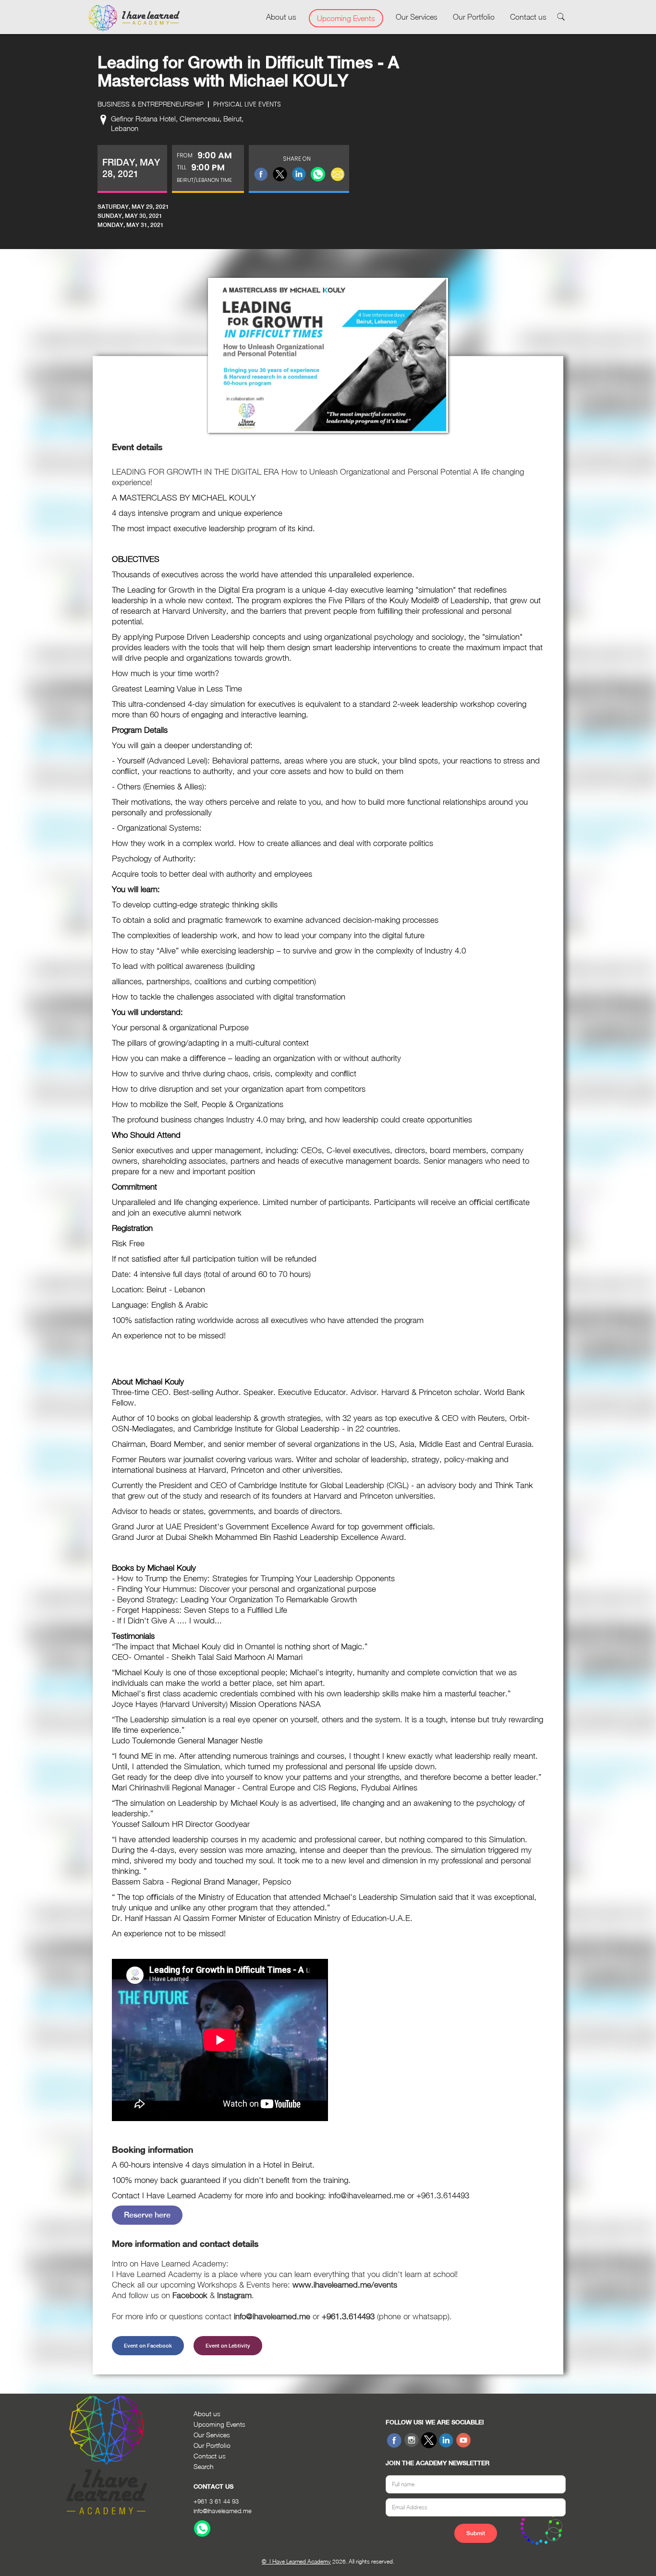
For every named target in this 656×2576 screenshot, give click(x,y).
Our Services (417, 17)
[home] (134, 18)
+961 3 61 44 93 (216, 2501)
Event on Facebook (148, 2346)
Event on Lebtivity (228, 2346)
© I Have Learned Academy (296, 2561)
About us (281, 17)
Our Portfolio (474, 17)
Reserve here (147, 2215)
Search (204, 2466)
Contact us (528, 17)
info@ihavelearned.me (223, 2511)
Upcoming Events (346, 18)
